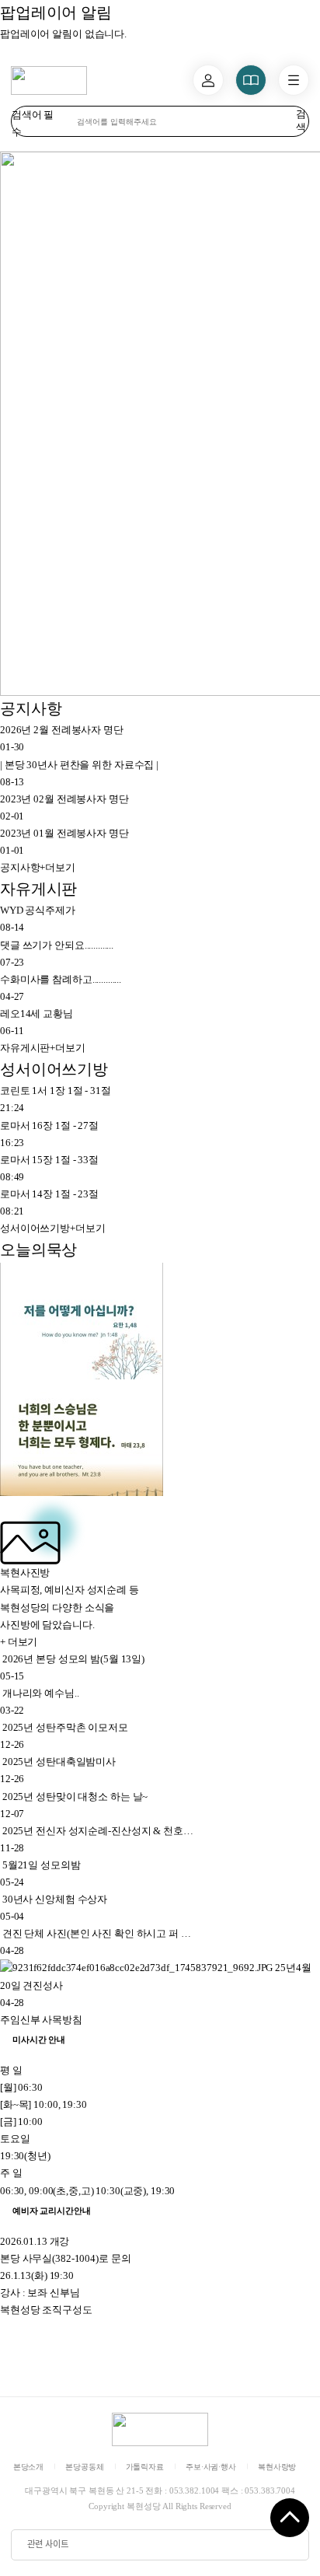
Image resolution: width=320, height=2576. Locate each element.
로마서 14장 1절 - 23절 (49, 1194)
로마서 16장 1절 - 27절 (49, 1125)
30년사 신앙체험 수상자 (55, 1899)
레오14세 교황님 (37, 1014)
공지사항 (31, 709)
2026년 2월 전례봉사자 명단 (62, 730)
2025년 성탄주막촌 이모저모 (65, 1727)
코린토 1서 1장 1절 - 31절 (56, 1091)
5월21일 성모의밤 (42, 1865)
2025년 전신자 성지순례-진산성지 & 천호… (98, 1831)
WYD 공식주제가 (38, 910)
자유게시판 (38, 889)
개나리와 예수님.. (41, 1693)
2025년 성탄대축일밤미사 (59, 1762)
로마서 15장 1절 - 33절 (49, 1160)
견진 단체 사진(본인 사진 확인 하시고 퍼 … (97, 1933)
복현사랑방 (277, 2467)
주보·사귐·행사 (211, 2467)
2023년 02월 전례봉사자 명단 (64, 799)
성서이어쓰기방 (54, 1070)
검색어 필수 (33, 122)
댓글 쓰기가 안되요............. (57, 945)
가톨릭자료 (145, 2467)
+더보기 (38, 867)
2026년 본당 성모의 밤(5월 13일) (73, 1659)
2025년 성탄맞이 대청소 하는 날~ (75, 1797)
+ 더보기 (19, 1642)
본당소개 (28, 2467)
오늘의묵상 (38, 1250)
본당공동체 (84, 2467)
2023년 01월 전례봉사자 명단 (64, 833)
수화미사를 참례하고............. (61, 979)
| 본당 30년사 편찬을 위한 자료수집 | (79, 765)
